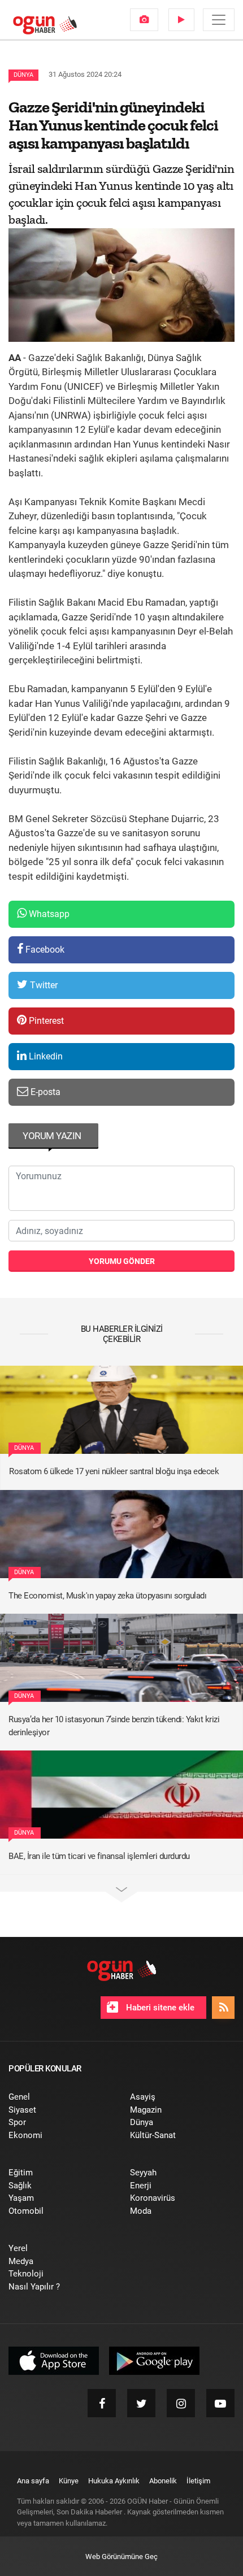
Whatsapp (48, 914)
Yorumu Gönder (122, 1261)
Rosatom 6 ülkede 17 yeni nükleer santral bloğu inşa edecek (114, 1471)
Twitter (43, 985)
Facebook (44, 950)
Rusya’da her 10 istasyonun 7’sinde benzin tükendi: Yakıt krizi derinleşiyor (114, 1726)
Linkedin (45, 1056)
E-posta (44, 1092)
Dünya (23, 75)
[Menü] (219, 20)
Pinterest (45, 1021)
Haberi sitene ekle (159, 2008)
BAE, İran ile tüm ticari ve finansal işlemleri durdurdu (99, 1856)
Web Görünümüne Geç (121, 2557)
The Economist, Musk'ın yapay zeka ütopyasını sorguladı (107, 1596)
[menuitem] (144, 20)
